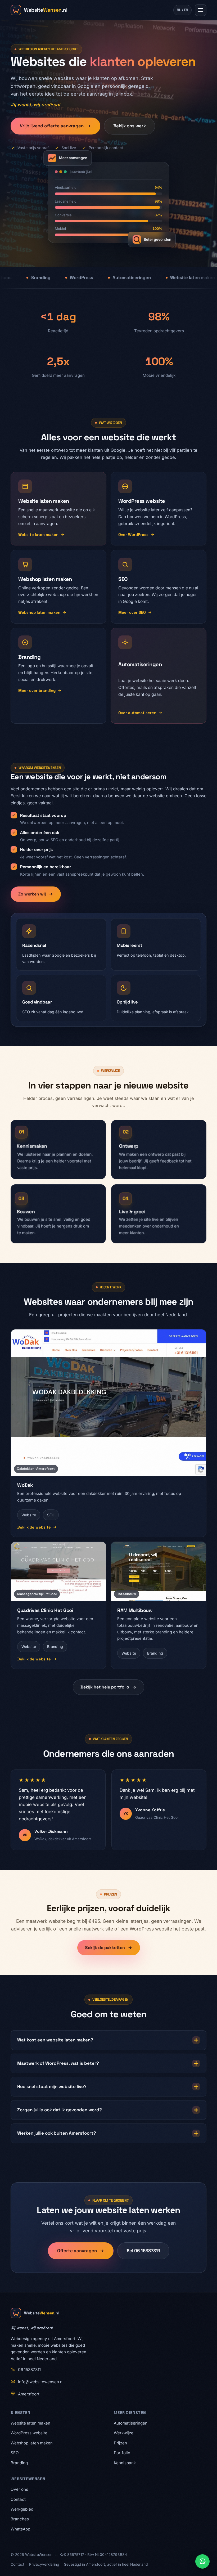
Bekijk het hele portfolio (105, 1687)
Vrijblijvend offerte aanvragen (52, 126)
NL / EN (182, 10)
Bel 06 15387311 (143, 2251)
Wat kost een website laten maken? (55, 2040)
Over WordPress (133, 535)
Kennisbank (125, 2463)
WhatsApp (20, 2529)
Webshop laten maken (39, 612)
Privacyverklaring (44, 2564)
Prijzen (120, 2443)
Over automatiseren (137, 713)
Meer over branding (37, 691)
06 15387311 (29, 2370)
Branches (20, 2519)
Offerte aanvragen (77, 2251)
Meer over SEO (132, 612)
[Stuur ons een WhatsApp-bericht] (202, 2561)
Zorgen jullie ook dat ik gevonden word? (60, 2110)
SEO (15, 2453)
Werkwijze (124, 2433)
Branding (19, 2463)
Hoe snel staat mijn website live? (52, 2086)
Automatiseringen (131, 2423)
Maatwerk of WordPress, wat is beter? (58, 2063)
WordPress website (29, 2433)
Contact (18, 2499)
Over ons (19, 2489)
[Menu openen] (201, 10)
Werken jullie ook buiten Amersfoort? (57, 2133)
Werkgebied (22, 2509)
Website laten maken (38, 535)
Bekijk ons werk (130, 126)
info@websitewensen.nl (41, 2382)
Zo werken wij (32, 894)
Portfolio (122, 2453)
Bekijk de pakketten (105, 1948)
